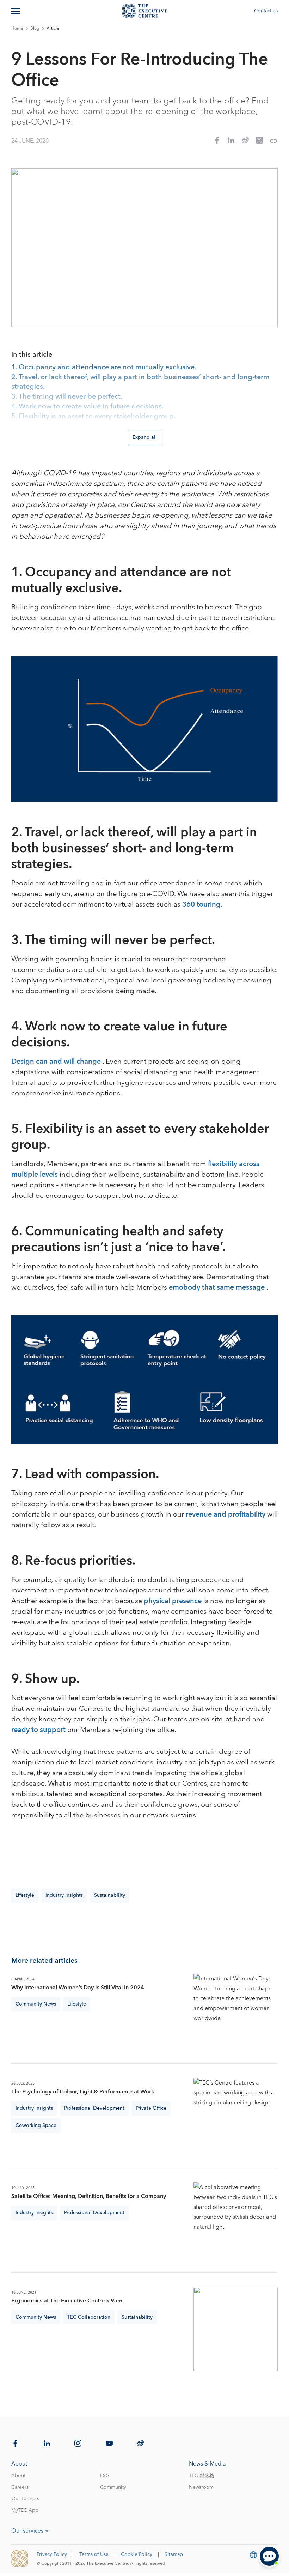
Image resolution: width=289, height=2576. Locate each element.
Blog (35, 29)
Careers (20, 2487)
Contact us (266, 11)
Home (17, 29)
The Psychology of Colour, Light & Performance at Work (83, 2092)
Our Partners (25, 2499)
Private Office (151, 2108)
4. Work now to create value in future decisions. (87, 407)
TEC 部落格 (202, 2476)
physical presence (174, 1601)
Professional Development (94, 2108)
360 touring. (202, 904)
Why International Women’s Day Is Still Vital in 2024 (78, 1988)
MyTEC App (25, 2510)
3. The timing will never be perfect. (67, 397)
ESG (105, 2476)
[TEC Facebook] (16, 2443)
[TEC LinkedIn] (47, 2443)
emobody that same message (218, 1287)
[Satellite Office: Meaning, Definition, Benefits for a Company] (236, 2225)
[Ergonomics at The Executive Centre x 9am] (236, 2329)
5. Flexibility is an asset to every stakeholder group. (93, 417)
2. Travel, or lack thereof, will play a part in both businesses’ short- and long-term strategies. (140, 382)
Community (113, 2487)
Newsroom (201, 2487)
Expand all (145, 437)
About (18, 2476)
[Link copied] (273, 141)
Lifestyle (25, 1895)
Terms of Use (94, 2554)
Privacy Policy (52, 2554)
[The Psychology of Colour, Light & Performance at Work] (236, 2120)
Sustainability (110, 1895)
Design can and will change (57, 1062)
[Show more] (16, 11)
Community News (36, 2004)
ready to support (39, 1730)
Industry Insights (64, 1895)
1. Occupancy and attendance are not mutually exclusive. (104, 367)
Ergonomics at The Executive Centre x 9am (67, 2301)
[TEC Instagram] (78, 2443)
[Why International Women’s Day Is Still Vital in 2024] (236, 2016)
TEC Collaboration (89, 2317)
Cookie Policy (137, 2554)
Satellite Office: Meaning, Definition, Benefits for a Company (89, 2196)
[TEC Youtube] (109, 2443)
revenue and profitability (226, 1514)
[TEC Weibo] (140, 2443)
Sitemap (174, 2554)
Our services (27, 2531)
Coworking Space (36, 2126)
